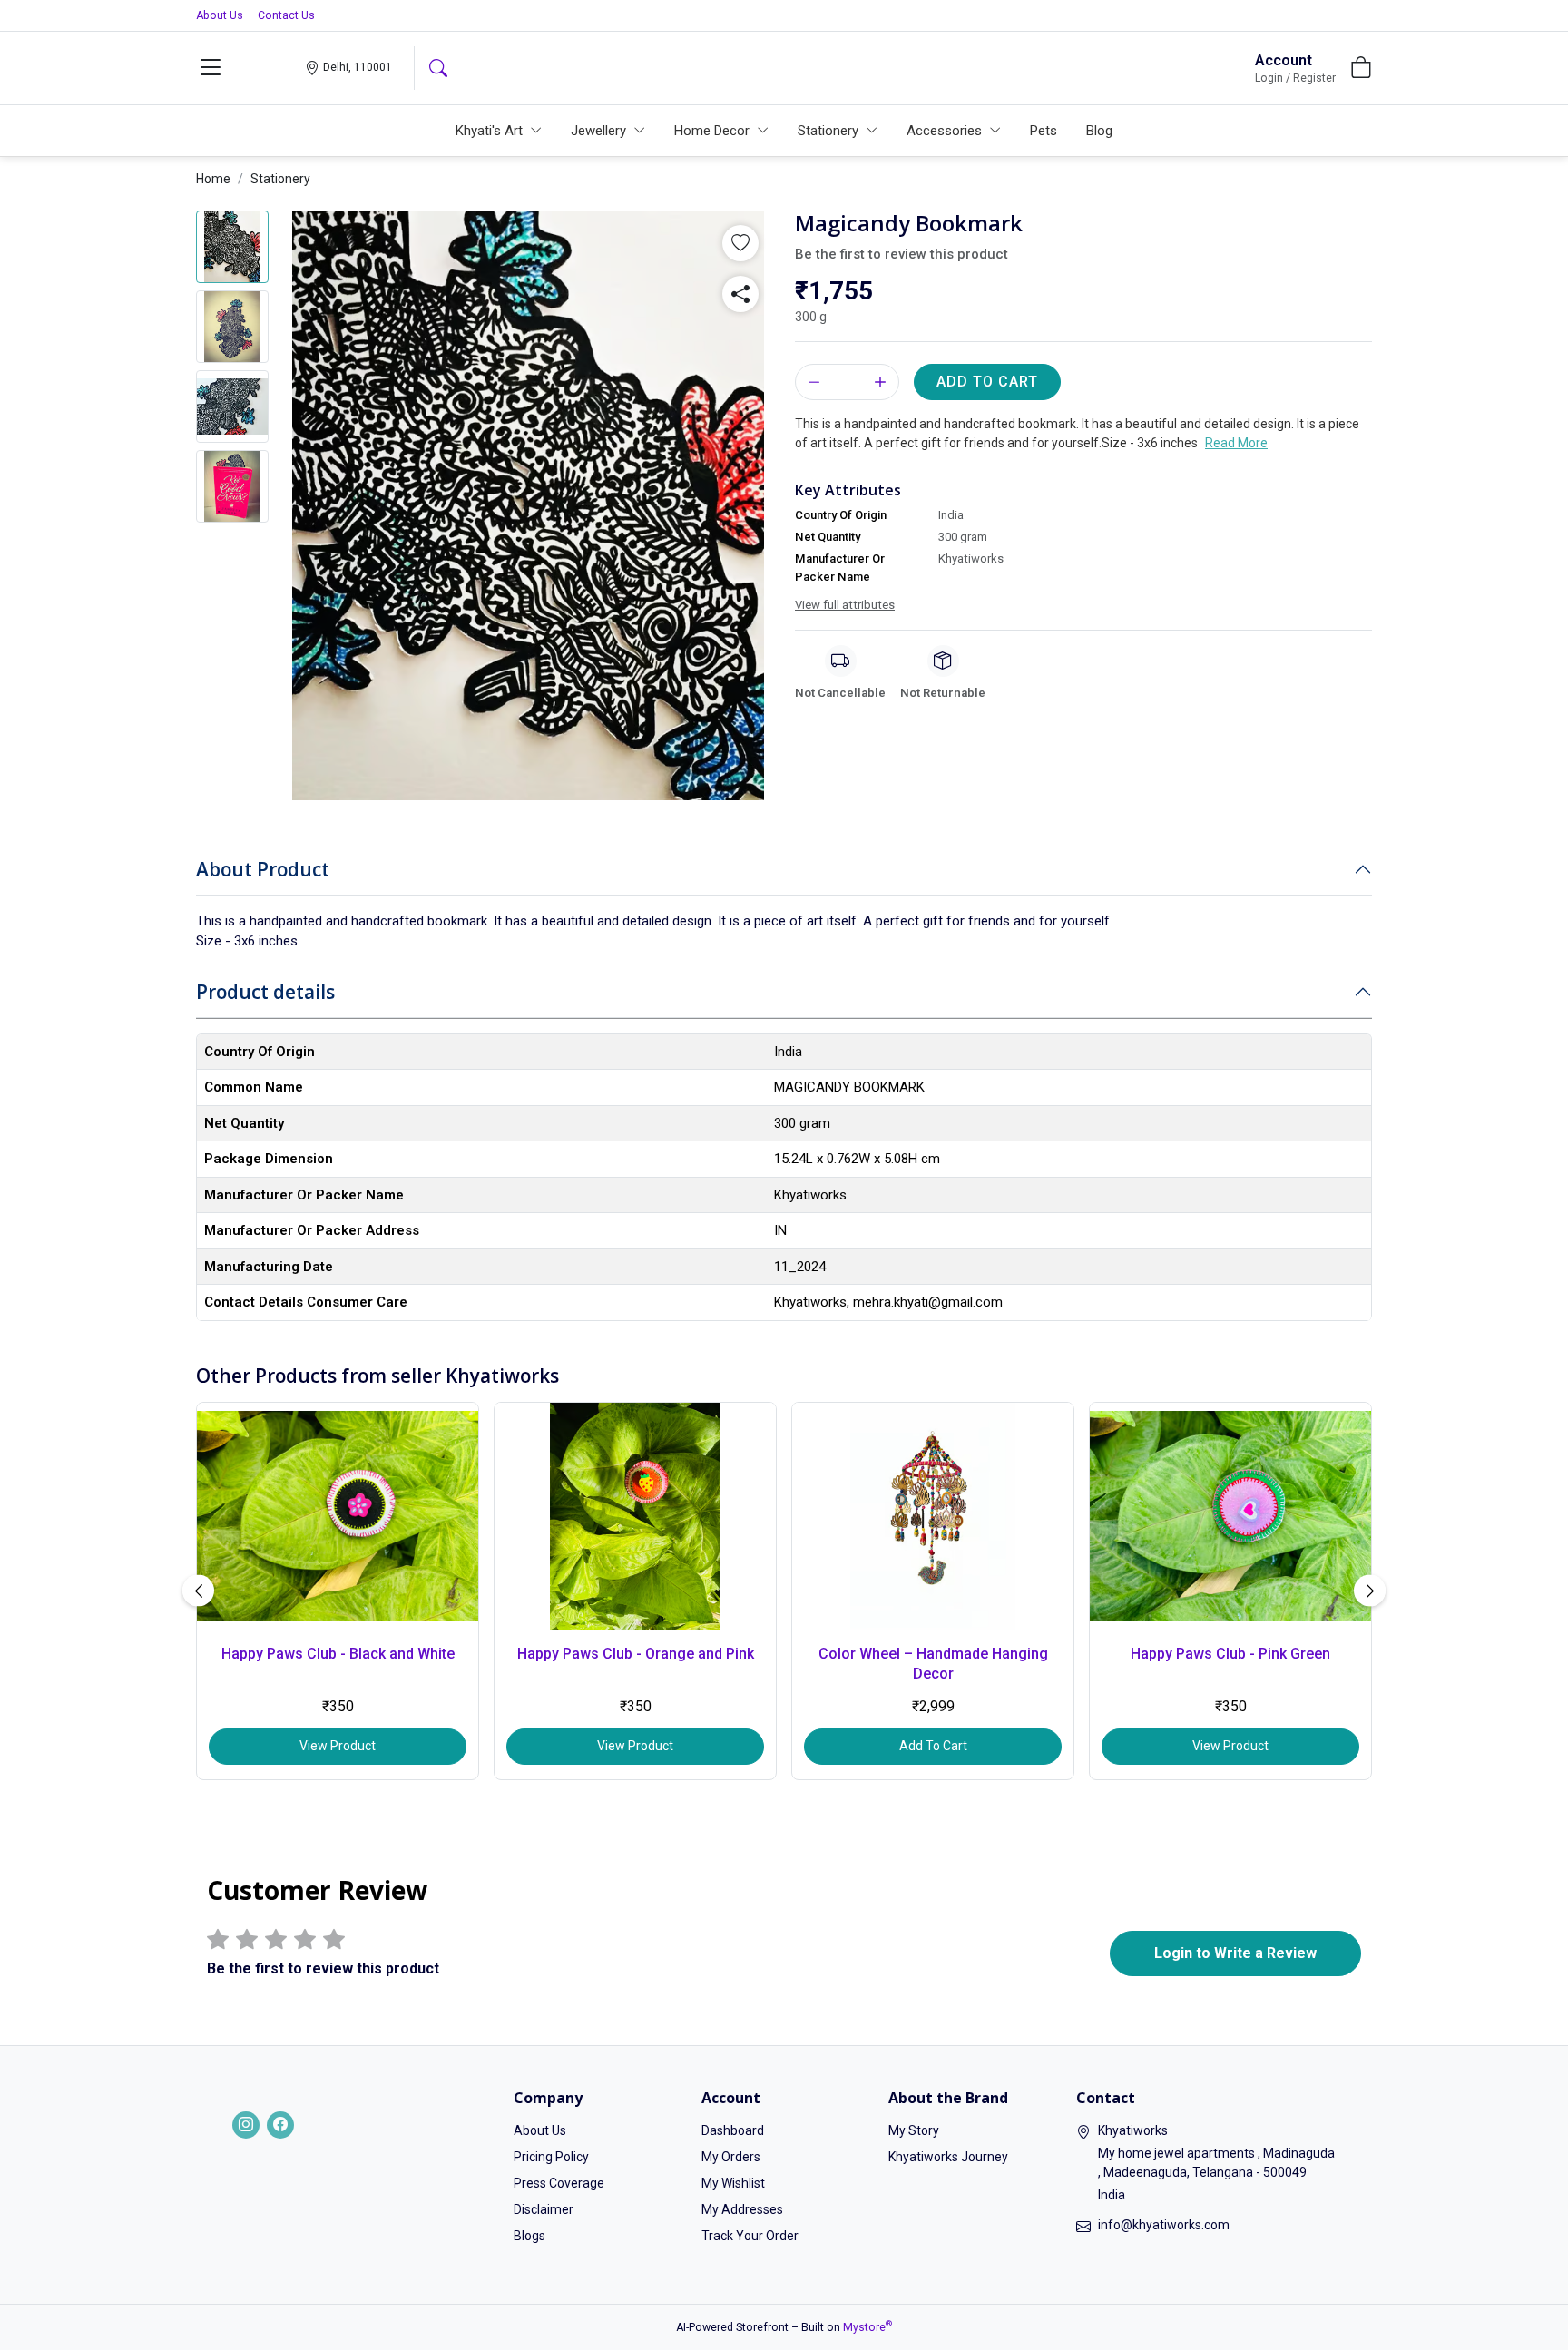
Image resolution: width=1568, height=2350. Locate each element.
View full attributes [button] (845, 605)
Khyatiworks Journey (948, 2157)
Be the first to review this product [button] (902, 254)
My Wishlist (733, 2183)
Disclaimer (544, 2209)
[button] (211, 68)
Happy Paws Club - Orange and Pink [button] (636, 1654)
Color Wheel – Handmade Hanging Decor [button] (933, 1664)
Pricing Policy (551, 2157)
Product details (265, 992)
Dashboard (733, 2130)
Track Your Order (750, 2236)
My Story (914, 2130)
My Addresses (742, 2209)
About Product (263, 869)
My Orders (731, 2157)
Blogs (529, 2236)
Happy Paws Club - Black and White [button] (338, 1654)
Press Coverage (559, 2183)
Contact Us (286, 15)
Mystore (867, 2327)
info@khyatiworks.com (1164, 2225)
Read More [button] (1236, 443)
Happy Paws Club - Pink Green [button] (1230, 1654)
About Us (220, 15)
